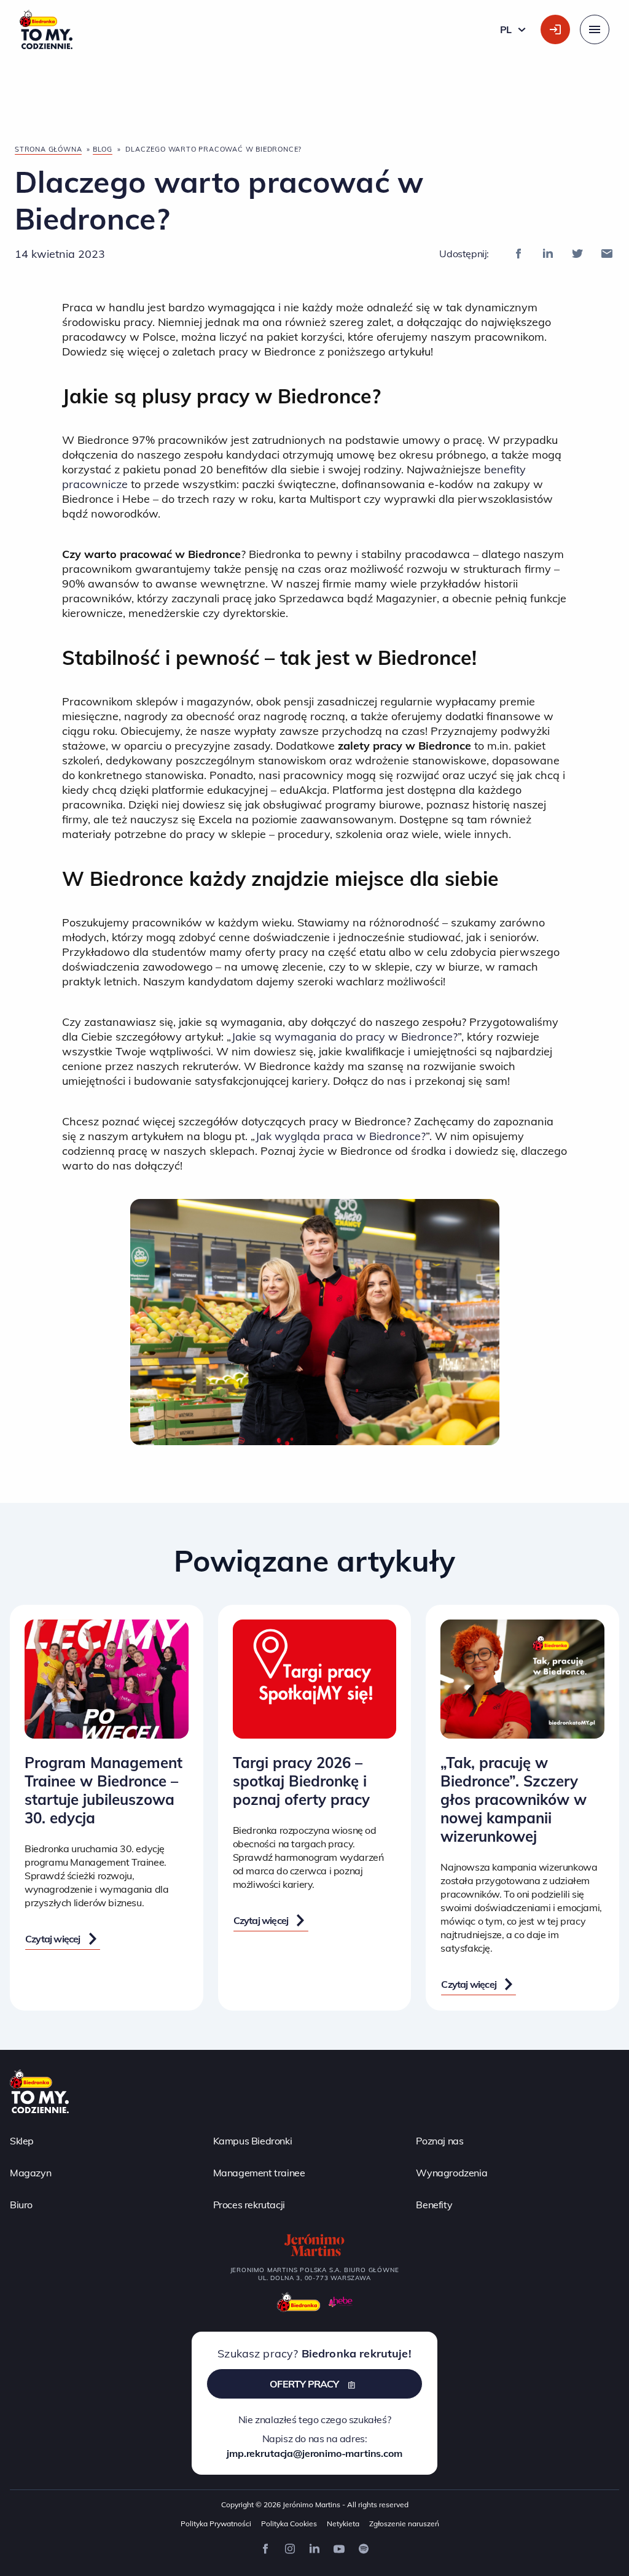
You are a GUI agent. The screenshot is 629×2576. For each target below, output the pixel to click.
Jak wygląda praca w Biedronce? (341, 1136)
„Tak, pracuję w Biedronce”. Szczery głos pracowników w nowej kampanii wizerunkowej (514, 1799)
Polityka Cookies (289, 2524)
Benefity (434, 2205)
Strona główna (48, 149)
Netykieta (343, 2524)
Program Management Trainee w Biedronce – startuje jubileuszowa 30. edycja (104, 1790)
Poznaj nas (440, 2141)
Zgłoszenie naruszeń (404, 2524)
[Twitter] (577, 254)
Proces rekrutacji (249, 2205)
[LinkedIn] (548, 254)
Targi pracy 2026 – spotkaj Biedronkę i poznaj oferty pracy (301, 1781)
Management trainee (259, 2173)
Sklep (22, 2141)
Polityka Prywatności (216, 2524)
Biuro (21, 2205)
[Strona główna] (39, 2090)
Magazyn (30, 2173)
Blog (103, 149)
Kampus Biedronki (253, 2141)
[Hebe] (341, 2302)
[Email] (607, 254)
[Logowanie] (555, 29)
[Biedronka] (299, 2302)
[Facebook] (518, 254)
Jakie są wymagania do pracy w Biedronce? (345, 1037)
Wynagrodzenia (451, 2173)
